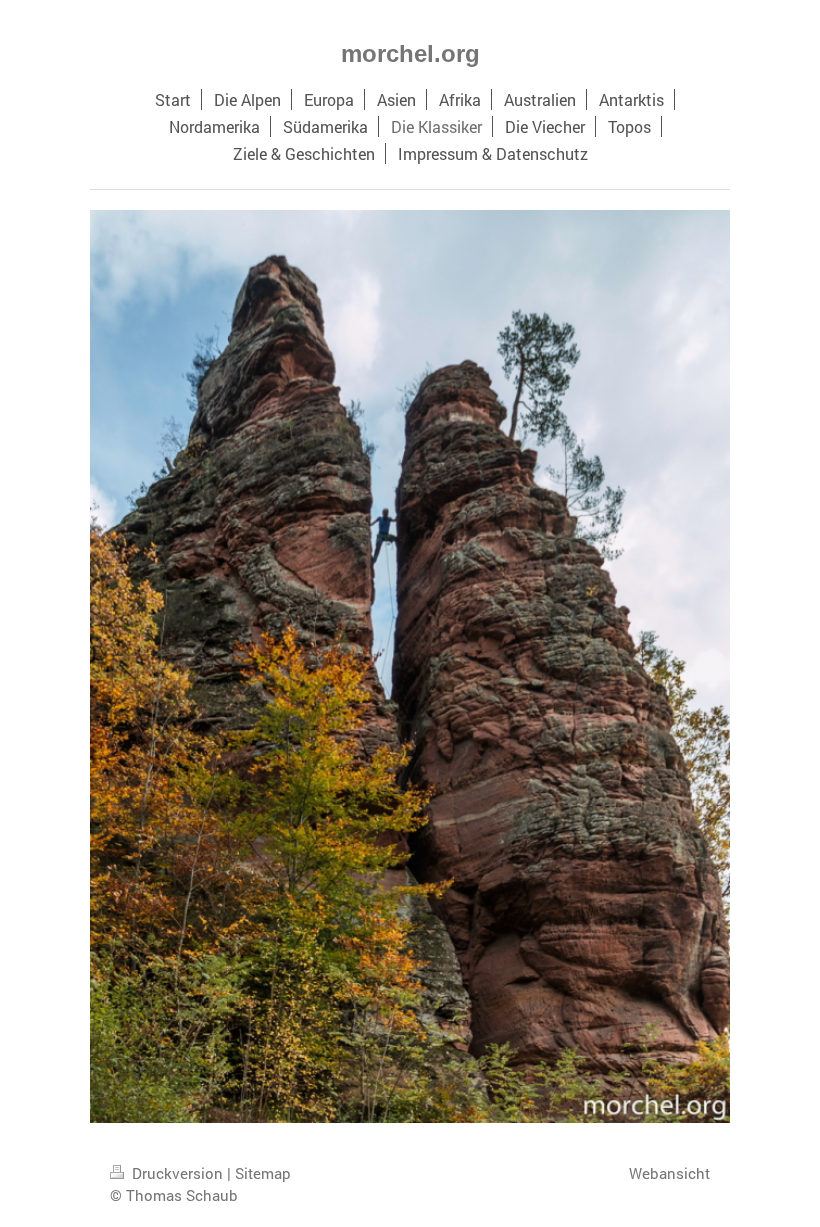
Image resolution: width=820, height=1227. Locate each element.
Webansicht (669, 1173)
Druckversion (177, 1173)
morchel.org (410, 53)
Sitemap (263, 1173)
